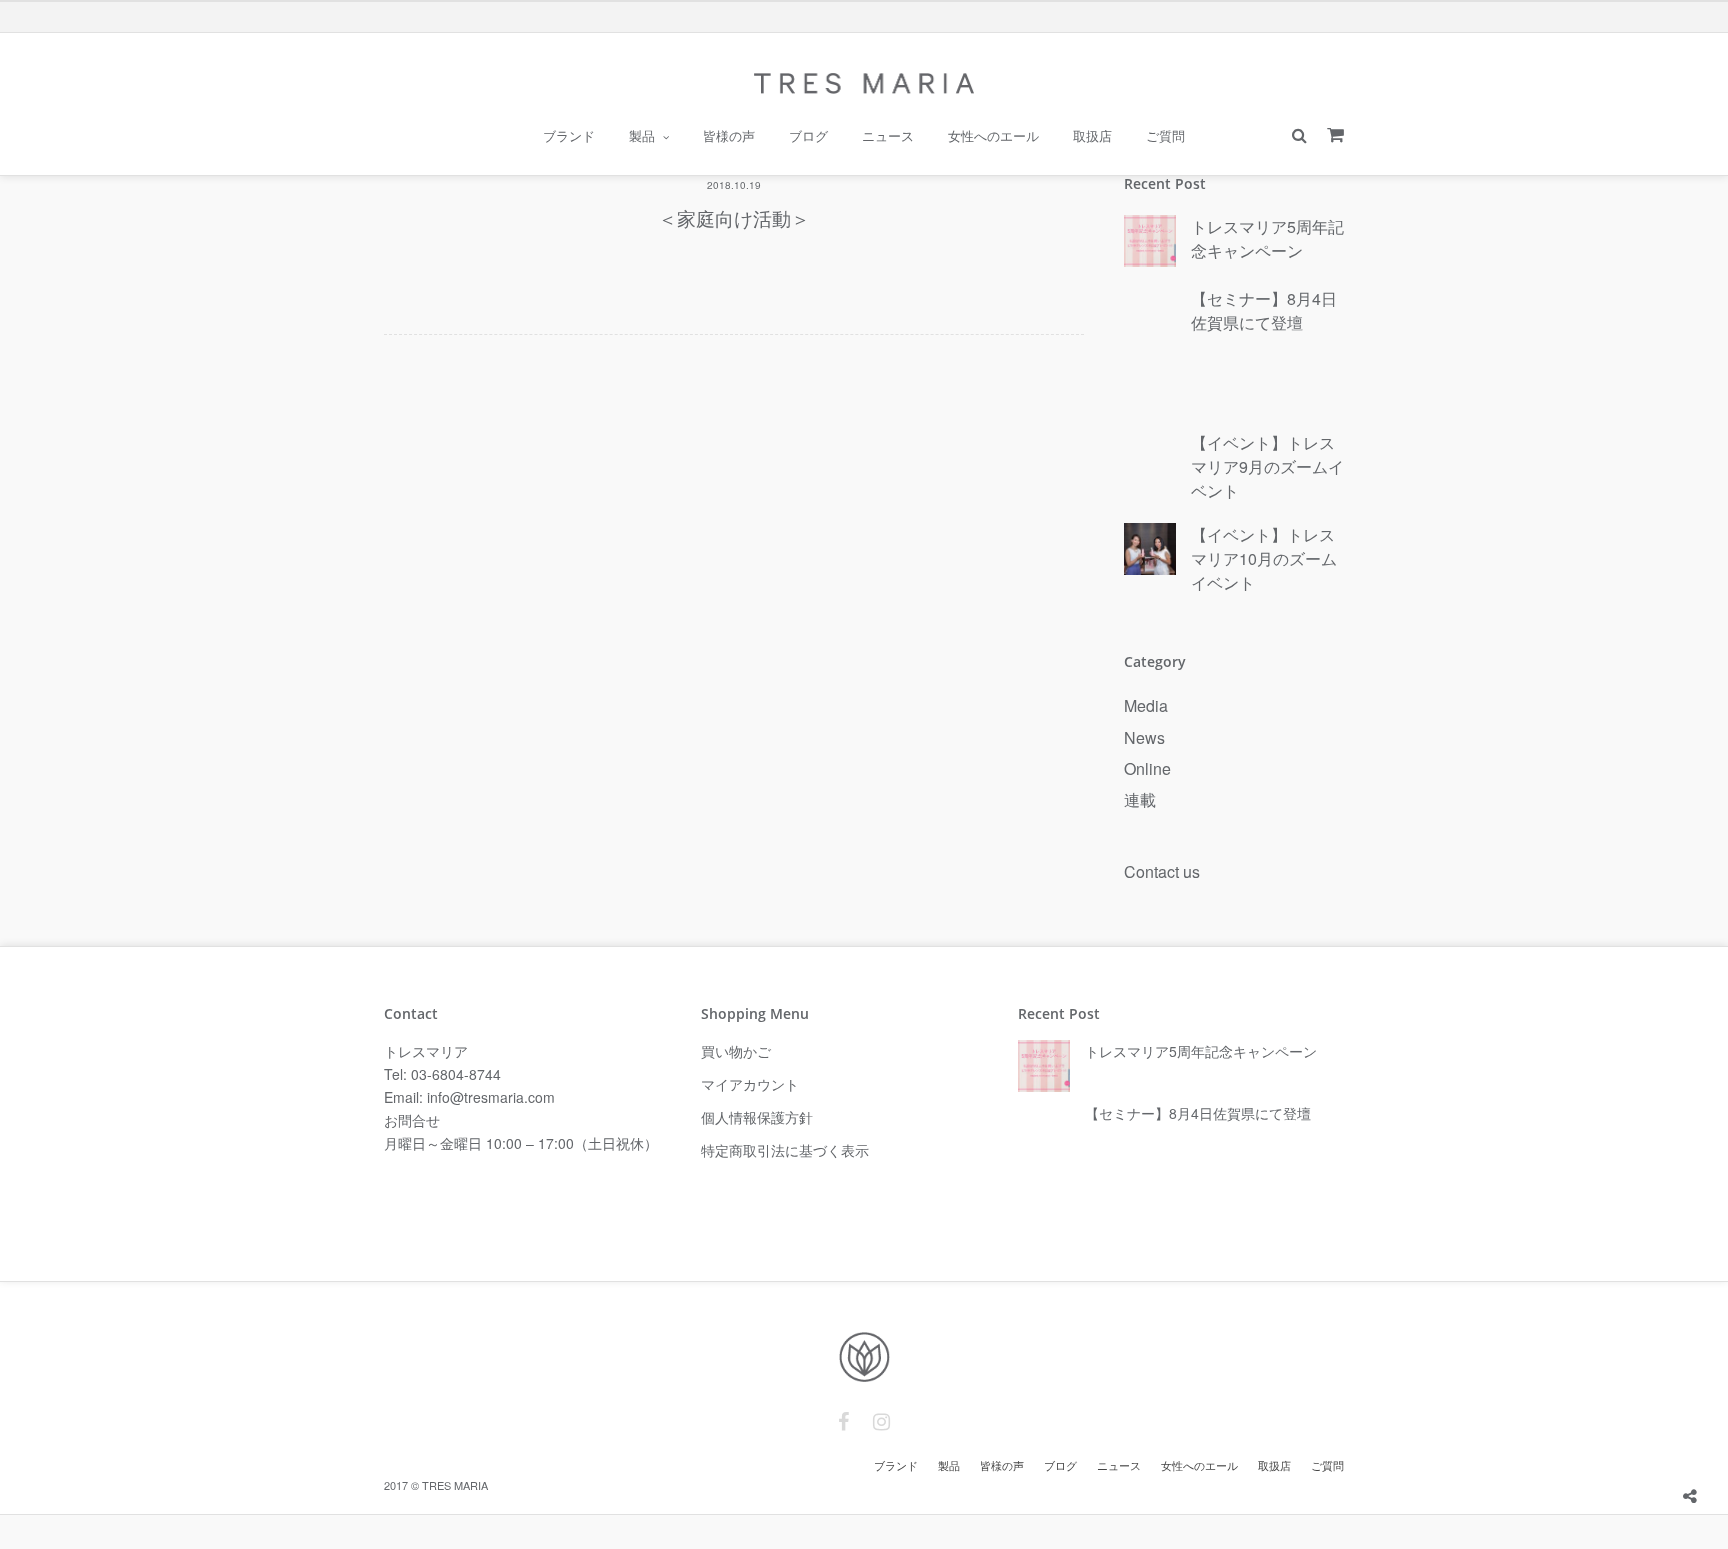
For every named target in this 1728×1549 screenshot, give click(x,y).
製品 (642, 136)
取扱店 (1092, 136)
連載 (1140, 799)
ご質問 (1165, 136)
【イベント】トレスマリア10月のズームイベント (1264, 558)
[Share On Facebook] (1692, 1447)
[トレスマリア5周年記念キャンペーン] (1150, 242)
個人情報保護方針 (757, 1117)
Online (1147, 768)
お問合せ (412, 1120)
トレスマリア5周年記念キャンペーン (1267, 238)
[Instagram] (881, 1422)
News (1144, 737)
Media (1146, 705)
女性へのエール (993, 136)
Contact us (1162, 871)
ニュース (888, 136)
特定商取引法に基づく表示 (785, 1150)
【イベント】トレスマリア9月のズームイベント (1267, 466)
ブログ (808, 136)
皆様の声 (729, 136)
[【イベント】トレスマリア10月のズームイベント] (1150, 550)
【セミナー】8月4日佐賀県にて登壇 (1264, 310)
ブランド (569, 136)
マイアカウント (750, 1084)
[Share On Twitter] (1720, 1447)
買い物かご (736, 1051)
